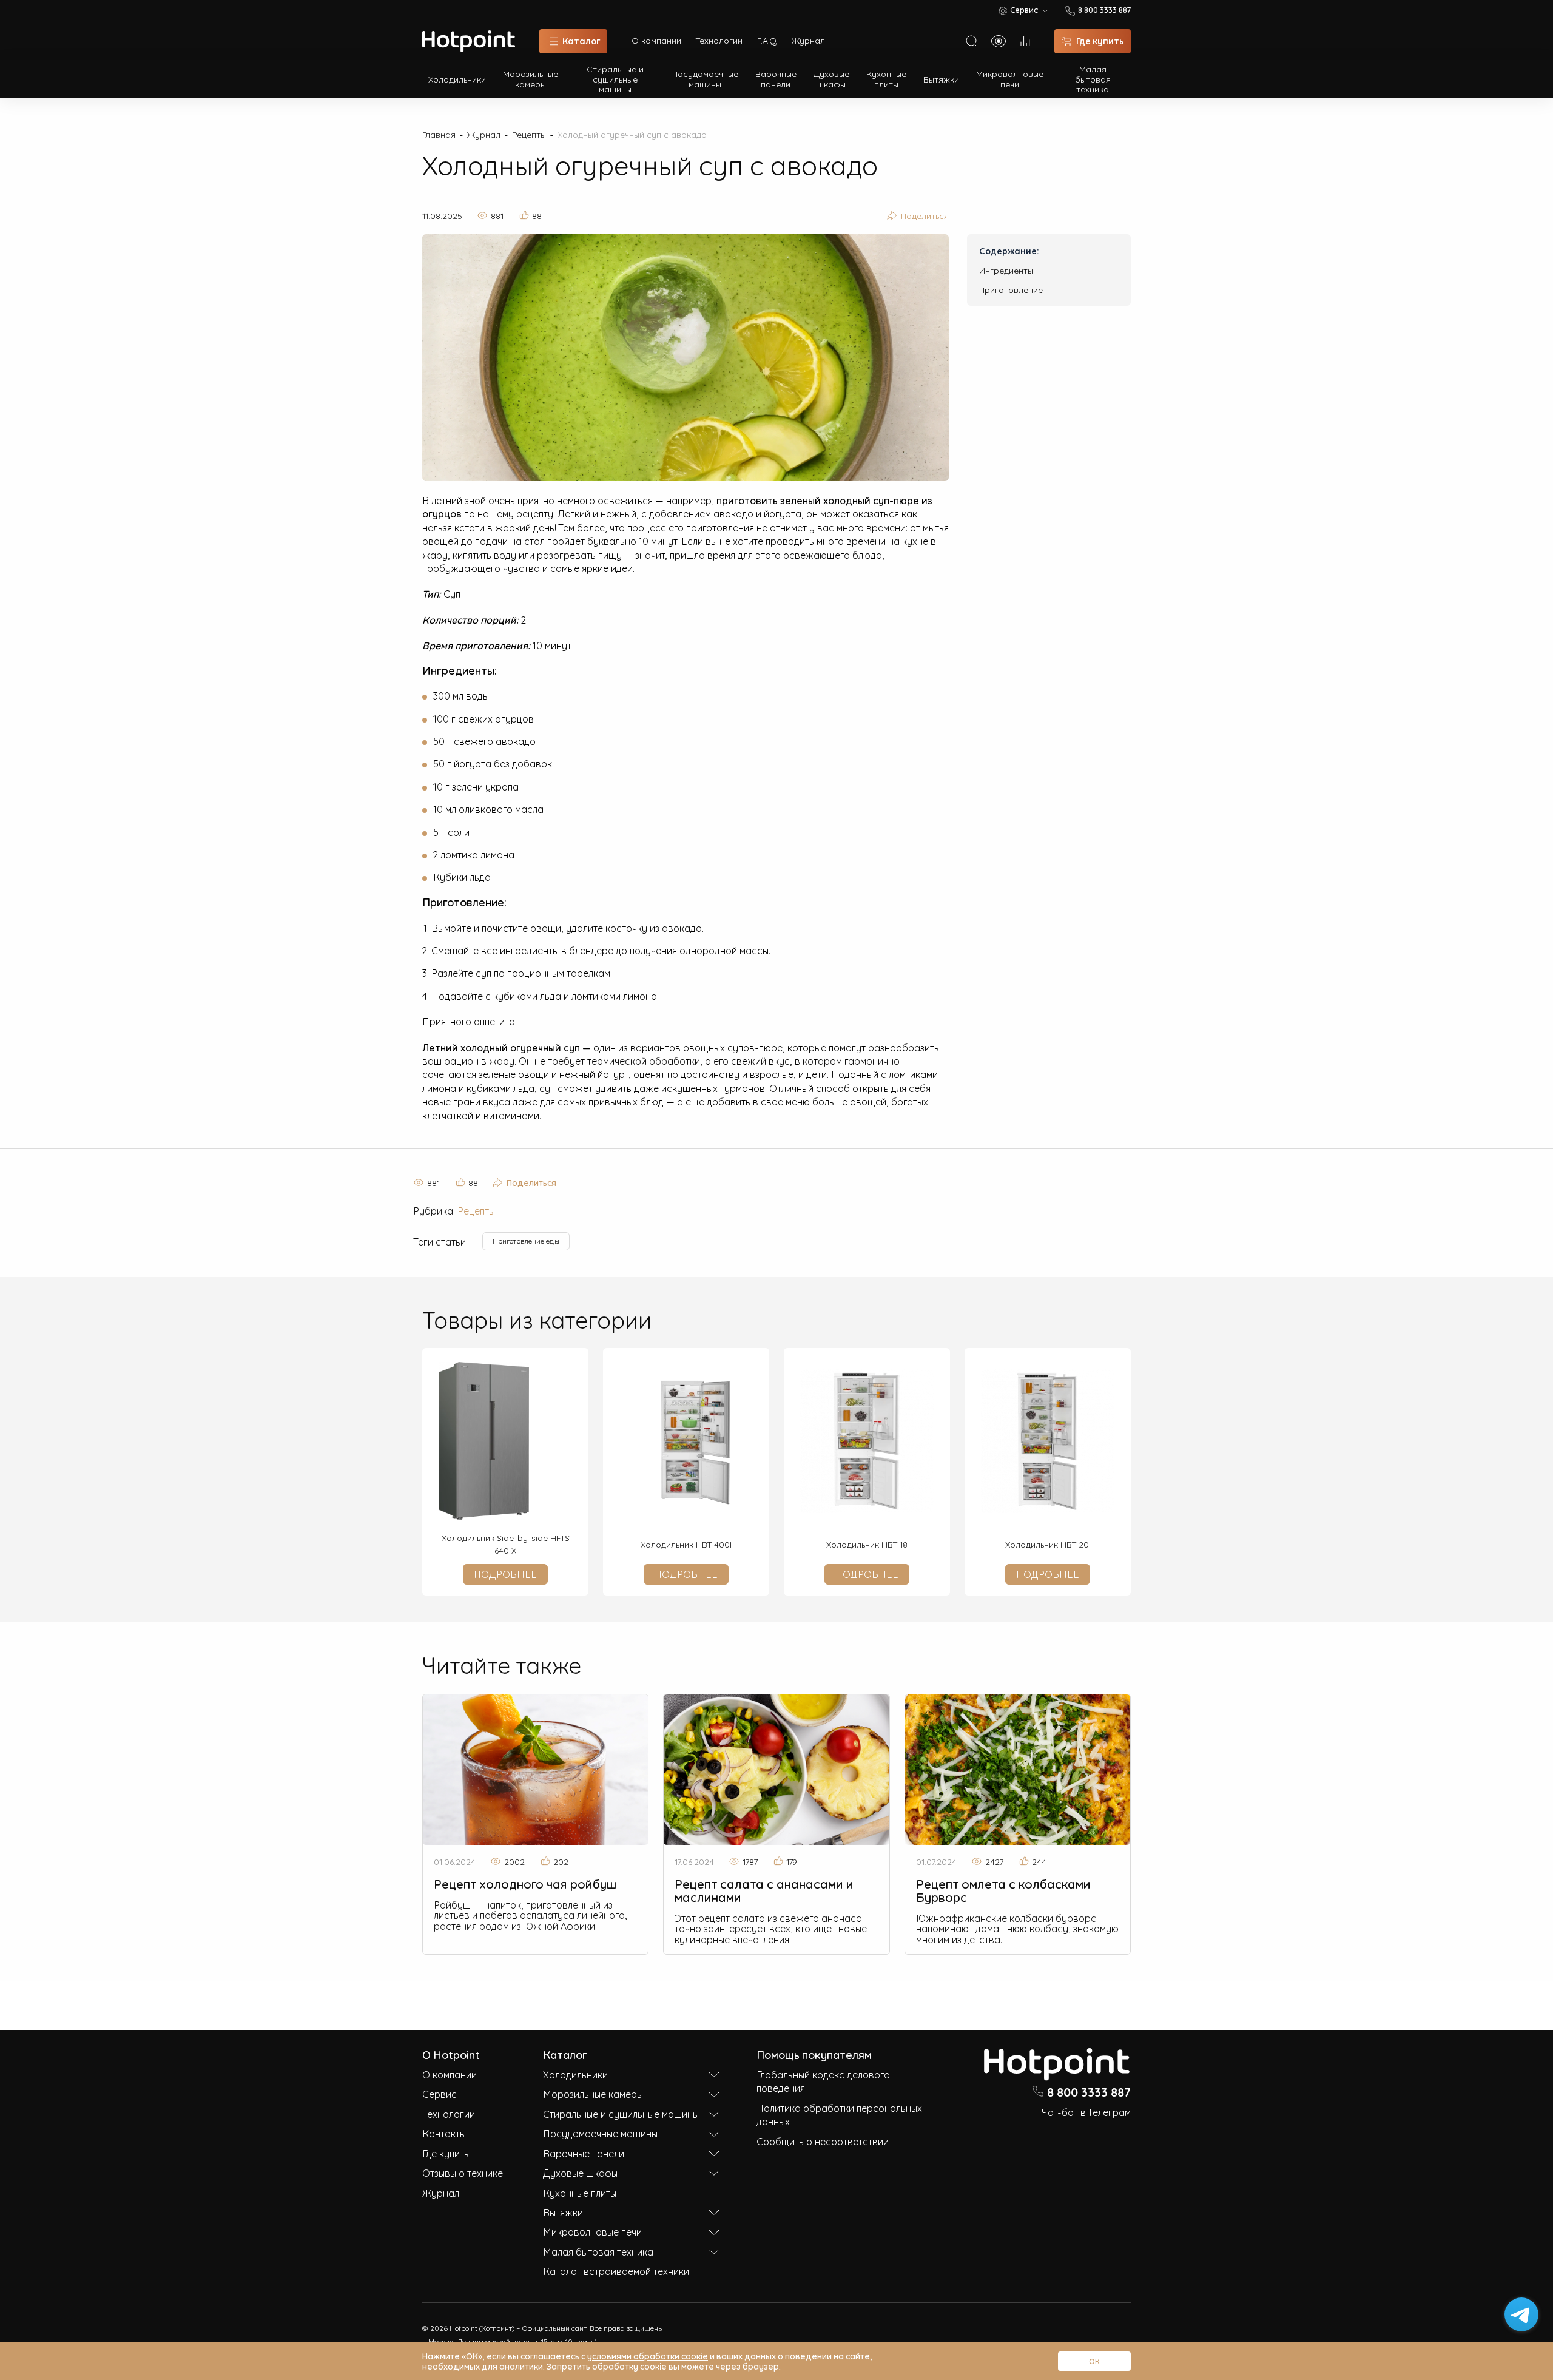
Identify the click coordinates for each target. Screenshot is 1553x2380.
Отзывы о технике (463, 2173)
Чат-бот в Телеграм (1086, 2112)
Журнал (808, 40)
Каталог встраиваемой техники (616, 2271)
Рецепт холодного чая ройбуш (525, 1883)
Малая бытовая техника (1093, 79)
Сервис (440, 2094)
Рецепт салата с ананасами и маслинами (764, 1890)
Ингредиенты (1006, 270)
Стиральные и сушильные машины (615, 79)
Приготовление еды (526, 1241)
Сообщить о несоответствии (823, 2141)
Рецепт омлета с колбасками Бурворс (1003, 1890)
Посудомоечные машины (705, 78)
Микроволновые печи (1010, 78)
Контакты (444, 2133)
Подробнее (505, 1574)
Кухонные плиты (886, 78)
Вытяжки (941, 79)
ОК (1094, 2361)
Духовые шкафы (831, 78)
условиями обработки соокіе (648, 2355)
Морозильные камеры (531, 78)
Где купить (446, 2153)
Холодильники (457, 79)
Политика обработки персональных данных (839, 2114)
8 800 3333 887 (1089, 2091)
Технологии (719, 40)
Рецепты (529, 134)
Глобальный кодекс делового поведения (823, 2081)
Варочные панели (776, 78)
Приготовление (1011, 289)
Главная (439, 134)
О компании (656, 40)
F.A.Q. (767, 40)
